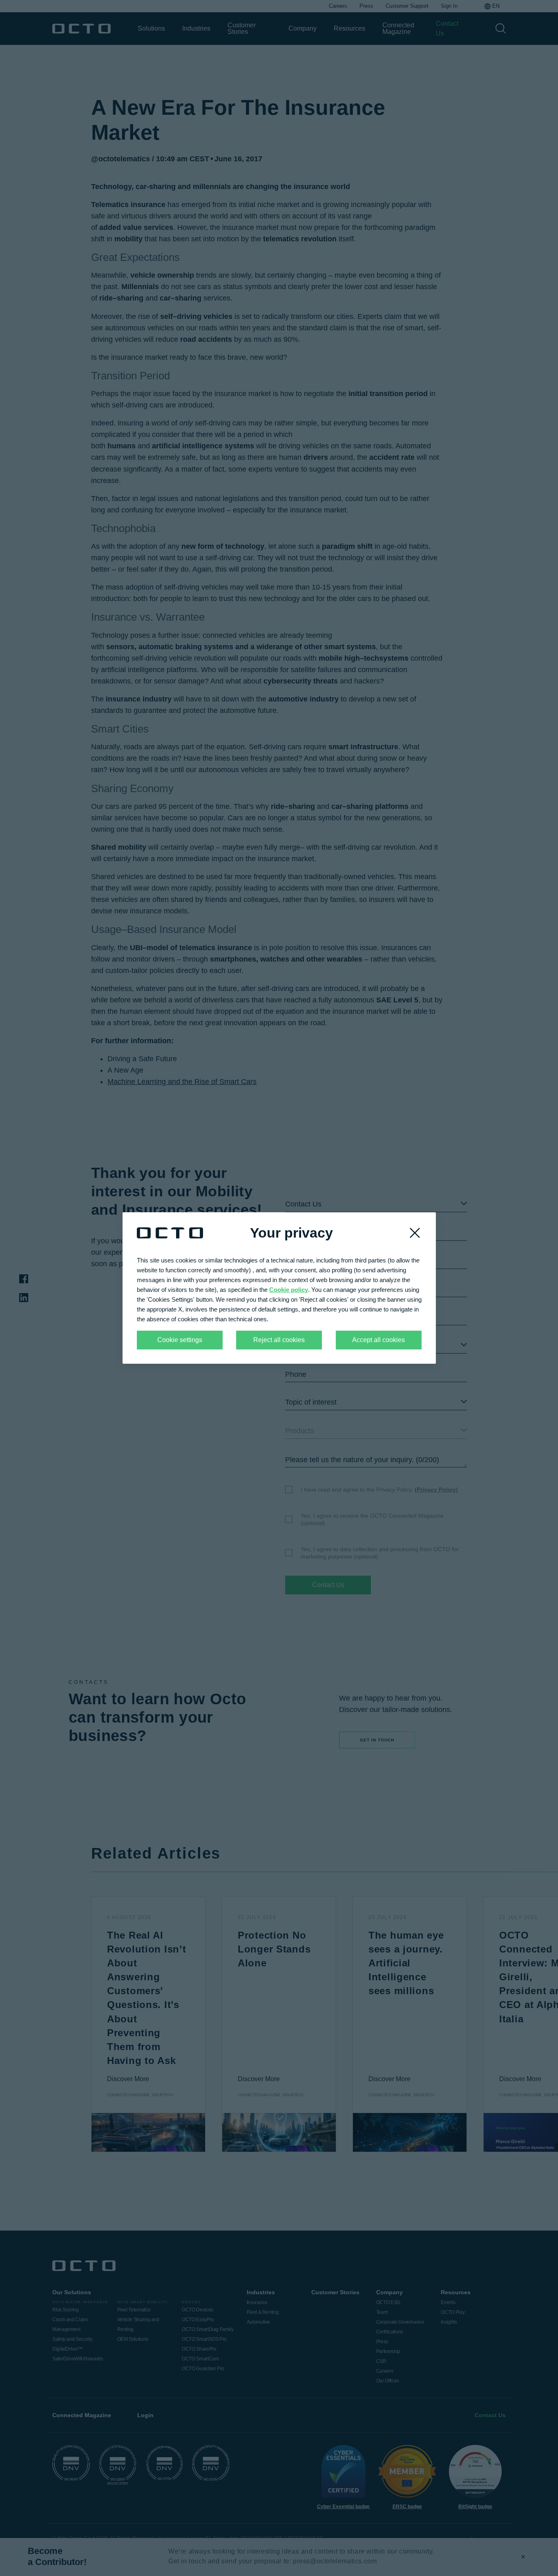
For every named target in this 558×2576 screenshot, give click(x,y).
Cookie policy (289, 1290)
